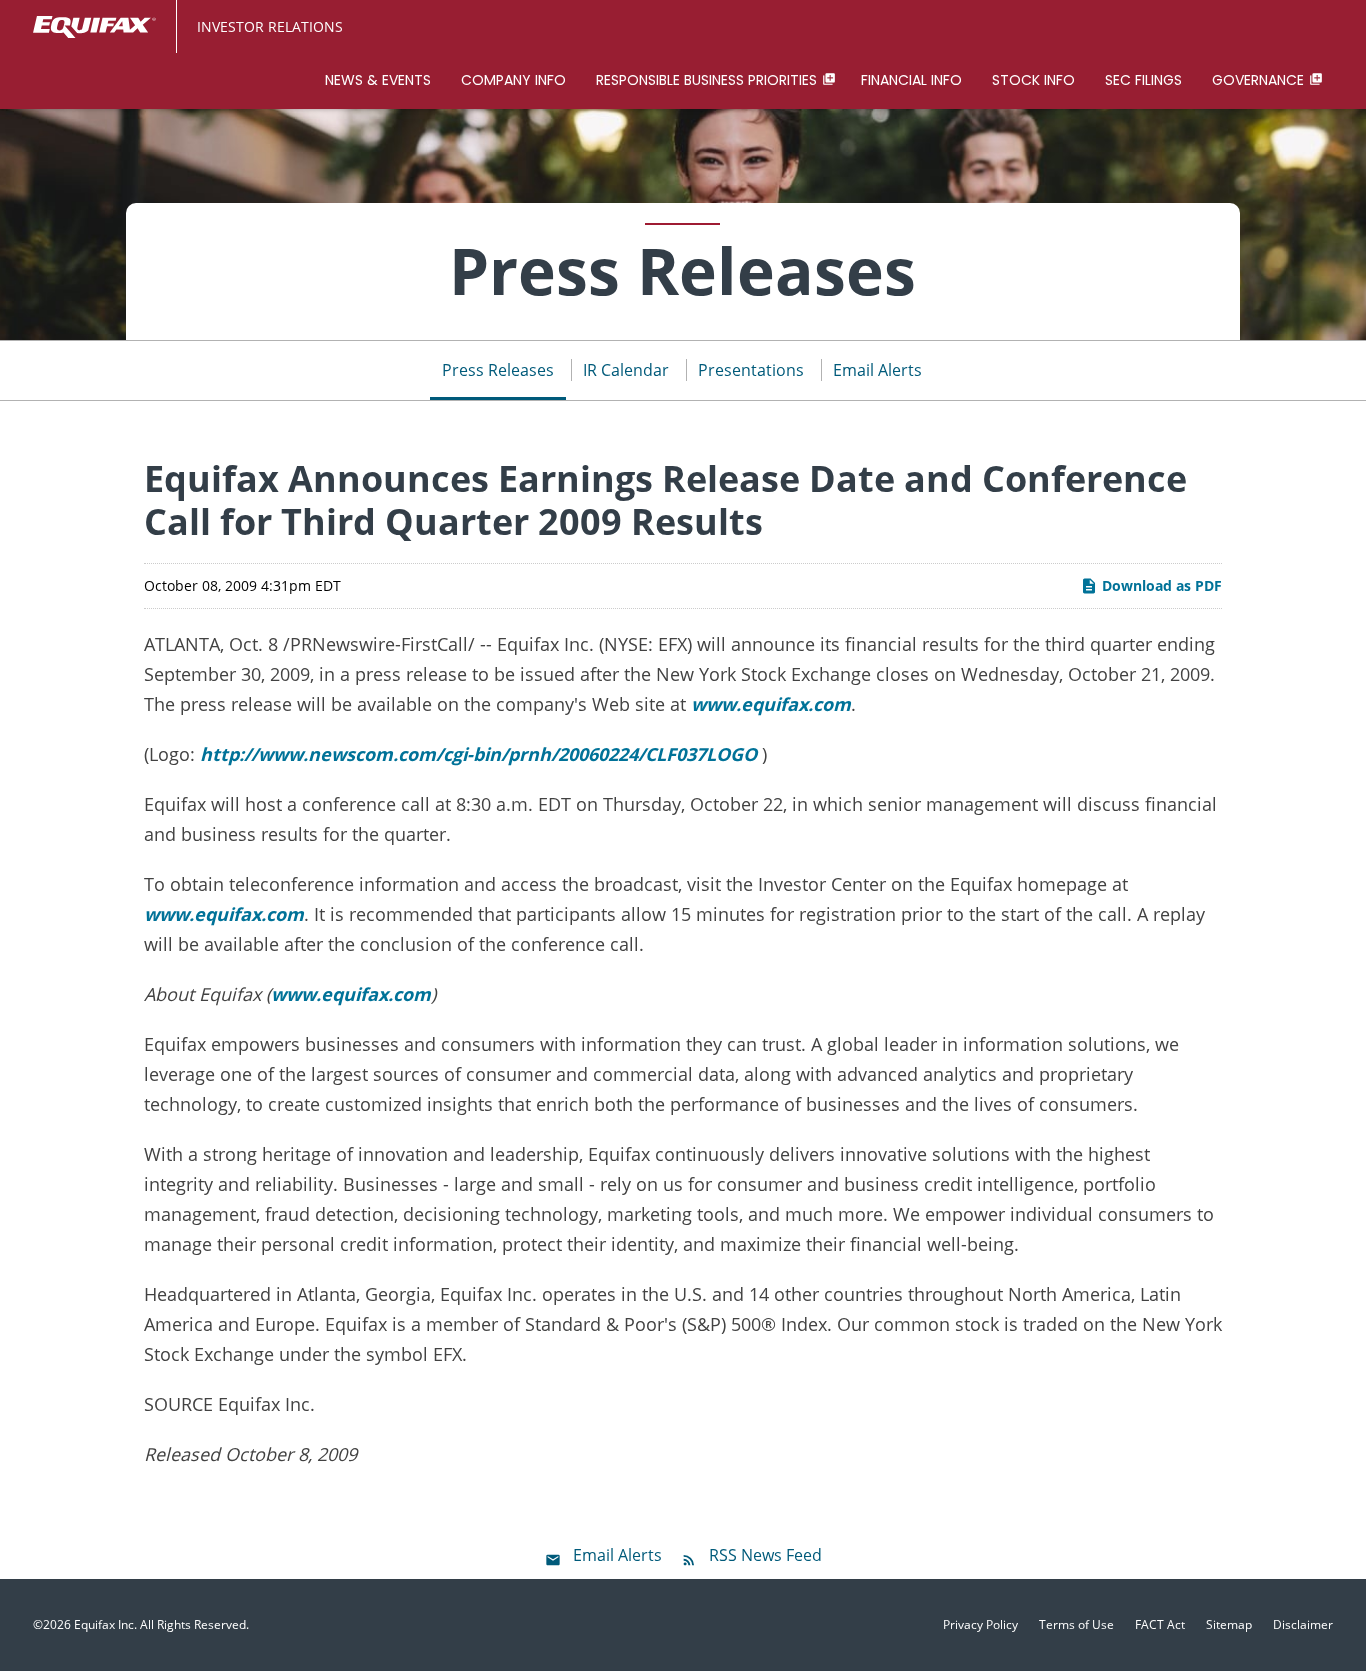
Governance (1258, 80)
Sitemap (1229, 1625)
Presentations (751, 370)
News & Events (378, 80)
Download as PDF (1160, 585)
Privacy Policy (980, 1625)
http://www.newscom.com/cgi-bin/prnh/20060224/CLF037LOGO (478, 754)
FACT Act (1160, 1625)
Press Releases (498, 370)
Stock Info (1033, 80)
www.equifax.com (771, 704)
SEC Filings (1143, 80)
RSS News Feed (765, 1555)
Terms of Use (1076, 1625)
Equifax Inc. (105, 1624)
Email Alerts (877, 370)
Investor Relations (270, 26)
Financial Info (911, 80)
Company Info (513, 80)
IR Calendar (626, 370)
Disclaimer (1303, 1625)
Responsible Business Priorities (706, 80)
